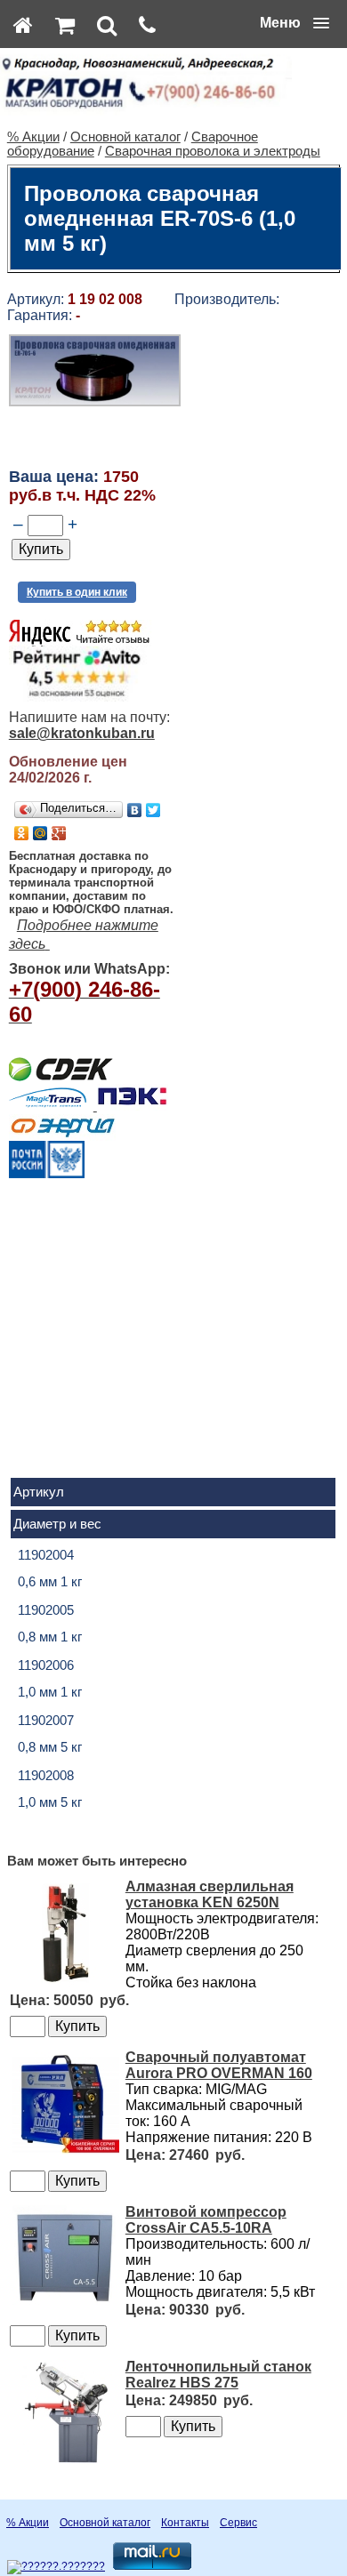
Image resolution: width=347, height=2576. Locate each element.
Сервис (238, 2523)
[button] (295, 23)
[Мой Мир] (40, 833)
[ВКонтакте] (135, 810)
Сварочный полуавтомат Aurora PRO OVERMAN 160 (219, 2065)
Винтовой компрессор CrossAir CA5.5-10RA (206, 2220)
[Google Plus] (59, 833)
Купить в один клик (77, 592)
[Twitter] (153, 810)
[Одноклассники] (22, 833)
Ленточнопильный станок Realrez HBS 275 (218, 2375)
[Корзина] (65, 25)
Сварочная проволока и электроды (213, 151)
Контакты (185, 2523)
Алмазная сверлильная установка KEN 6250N (210, 1894)
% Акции (33, 137)
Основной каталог (125, 137)
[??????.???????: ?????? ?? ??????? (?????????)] (56, 2567)
